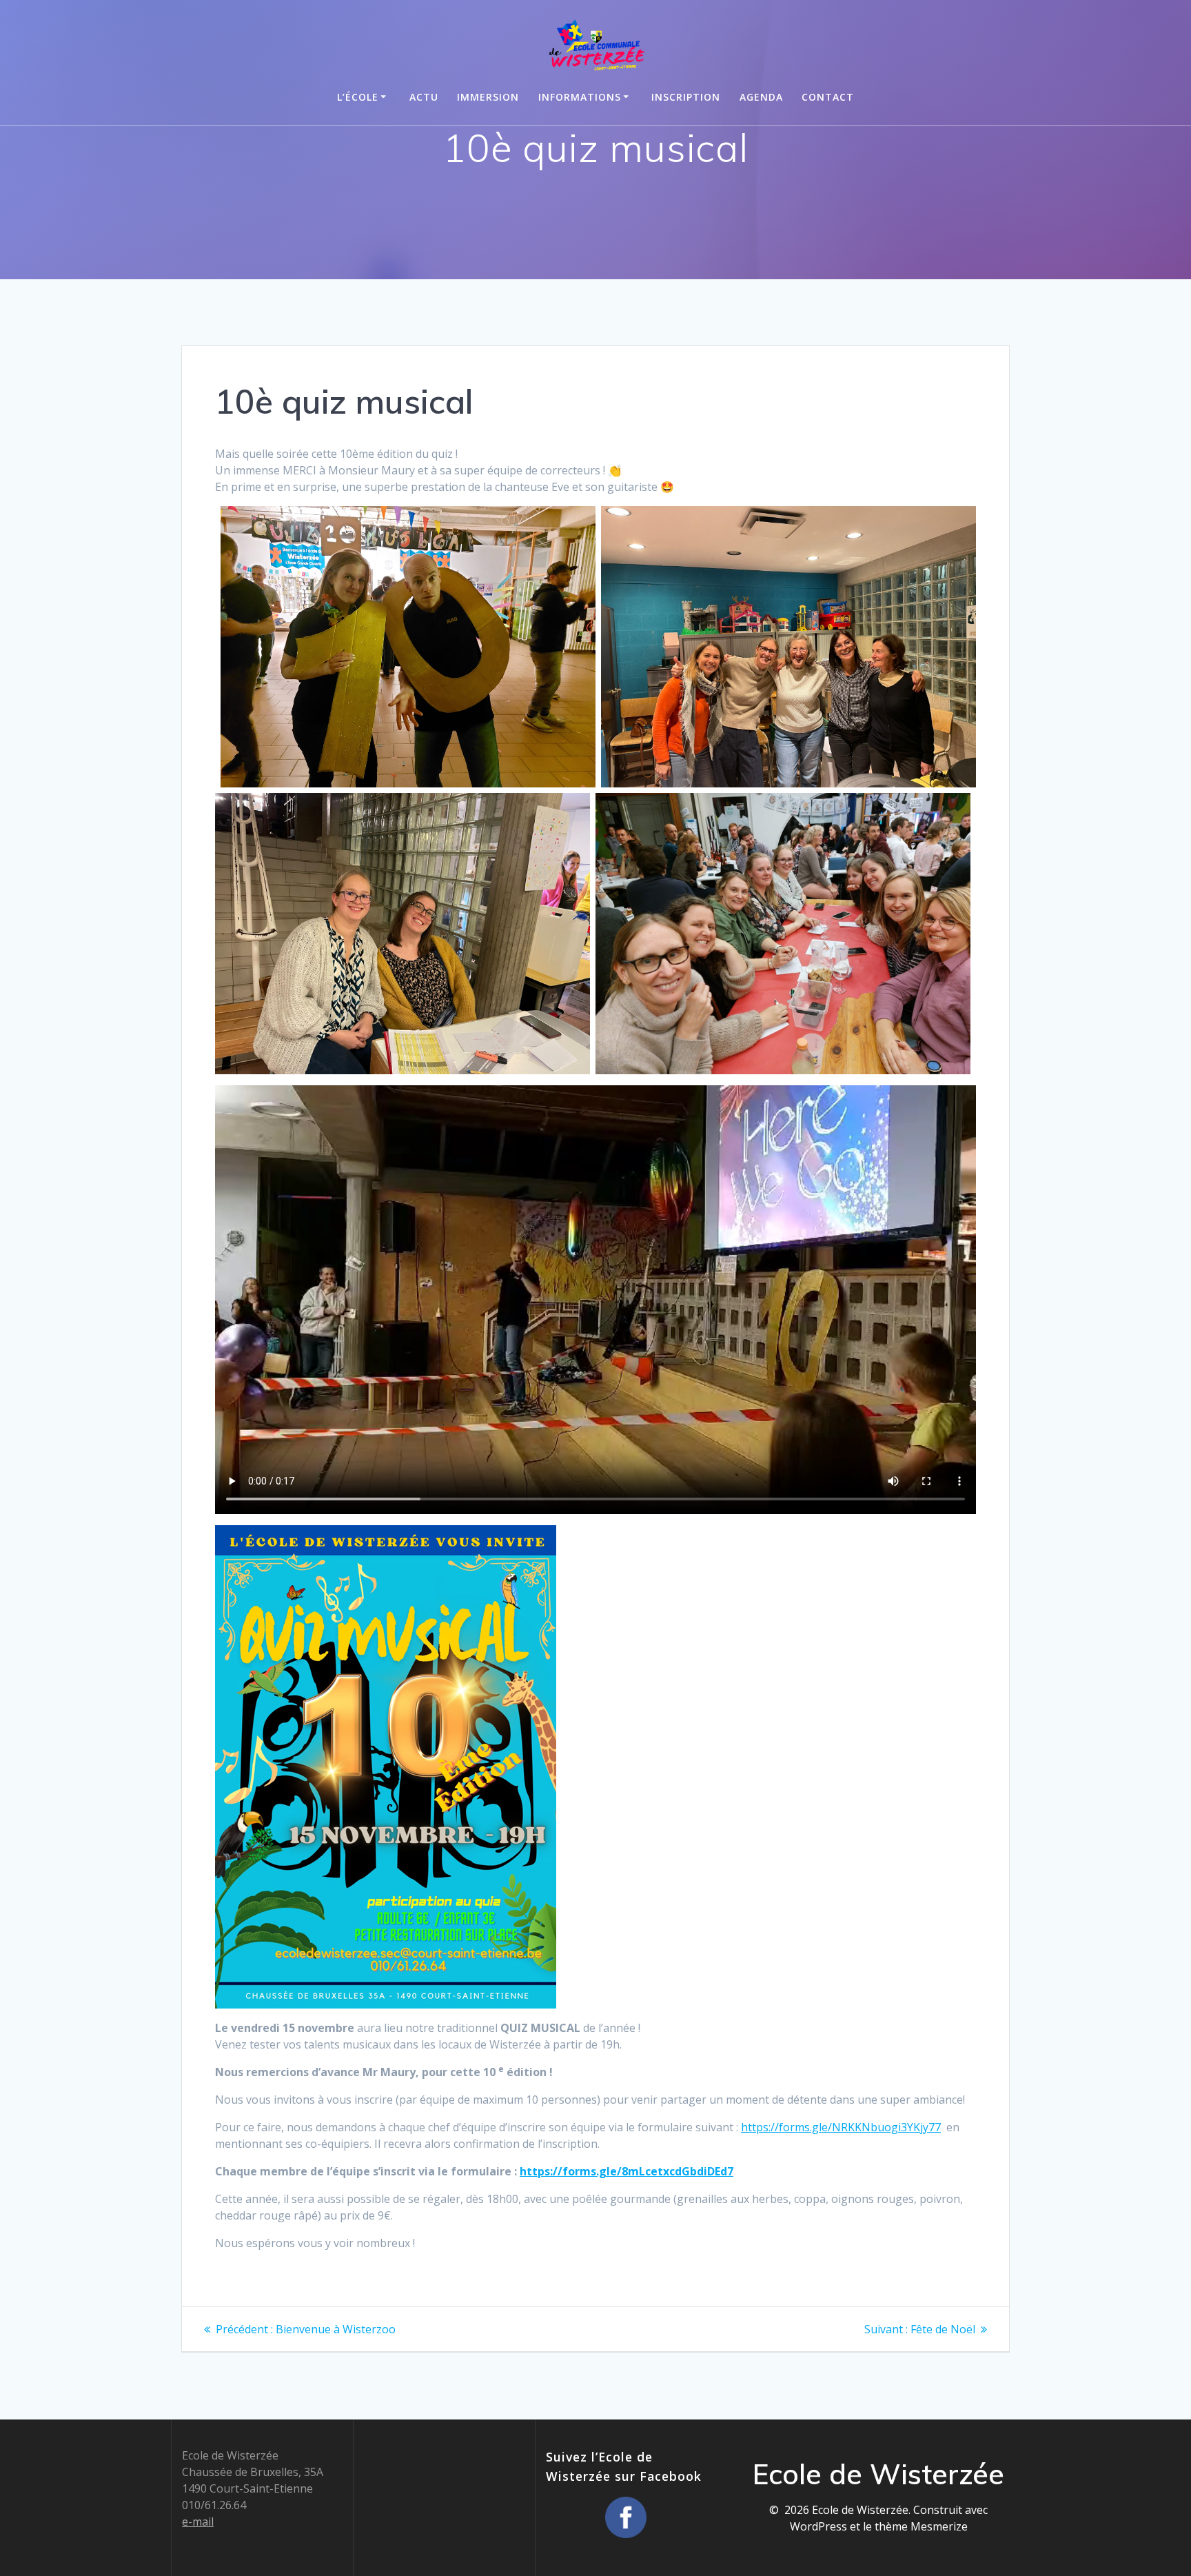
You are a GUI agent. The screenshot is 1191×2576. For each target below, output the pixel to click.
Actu (424, 97)
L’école (358, 97)
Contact (828, 97)
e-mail (198, 2522)
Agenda (761, 97)
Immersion (488, 97)
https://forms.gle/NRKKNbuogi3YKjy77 (841, 2127)
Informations (580, 97)
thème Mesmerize (921, 2526)
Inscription (686, 97)
